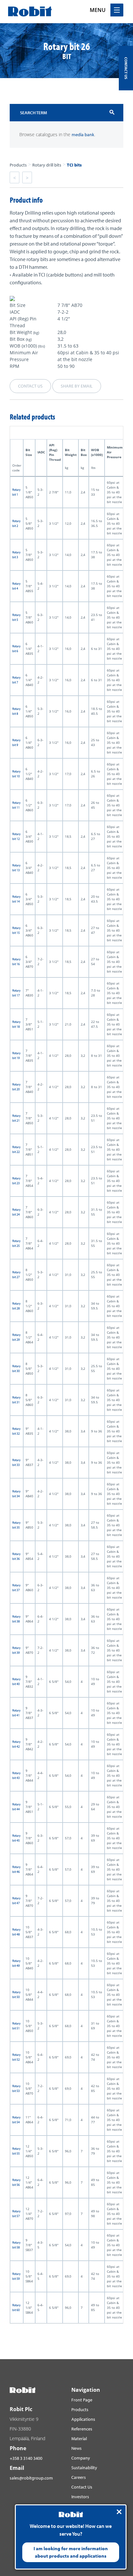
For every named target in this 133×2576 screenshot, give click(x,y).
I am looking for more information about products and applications (71, 2552)
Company (81, 2458)
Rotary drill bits (47, 165)
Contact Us (82, 2487)
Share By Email (77, 386)
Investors (80, 2497)
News (77, 2448)
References (82, 2429)
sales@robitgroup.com (31, 2478)
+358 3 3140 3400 (26, 2458)
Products (18, 165)
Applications (83, 2419)
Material (79, 2439)
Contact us (30, 386)
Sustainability (84, 2468)
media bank (83, 135)
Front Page (82, 2400)
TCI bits (74, 165)
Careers (79, 2477)
